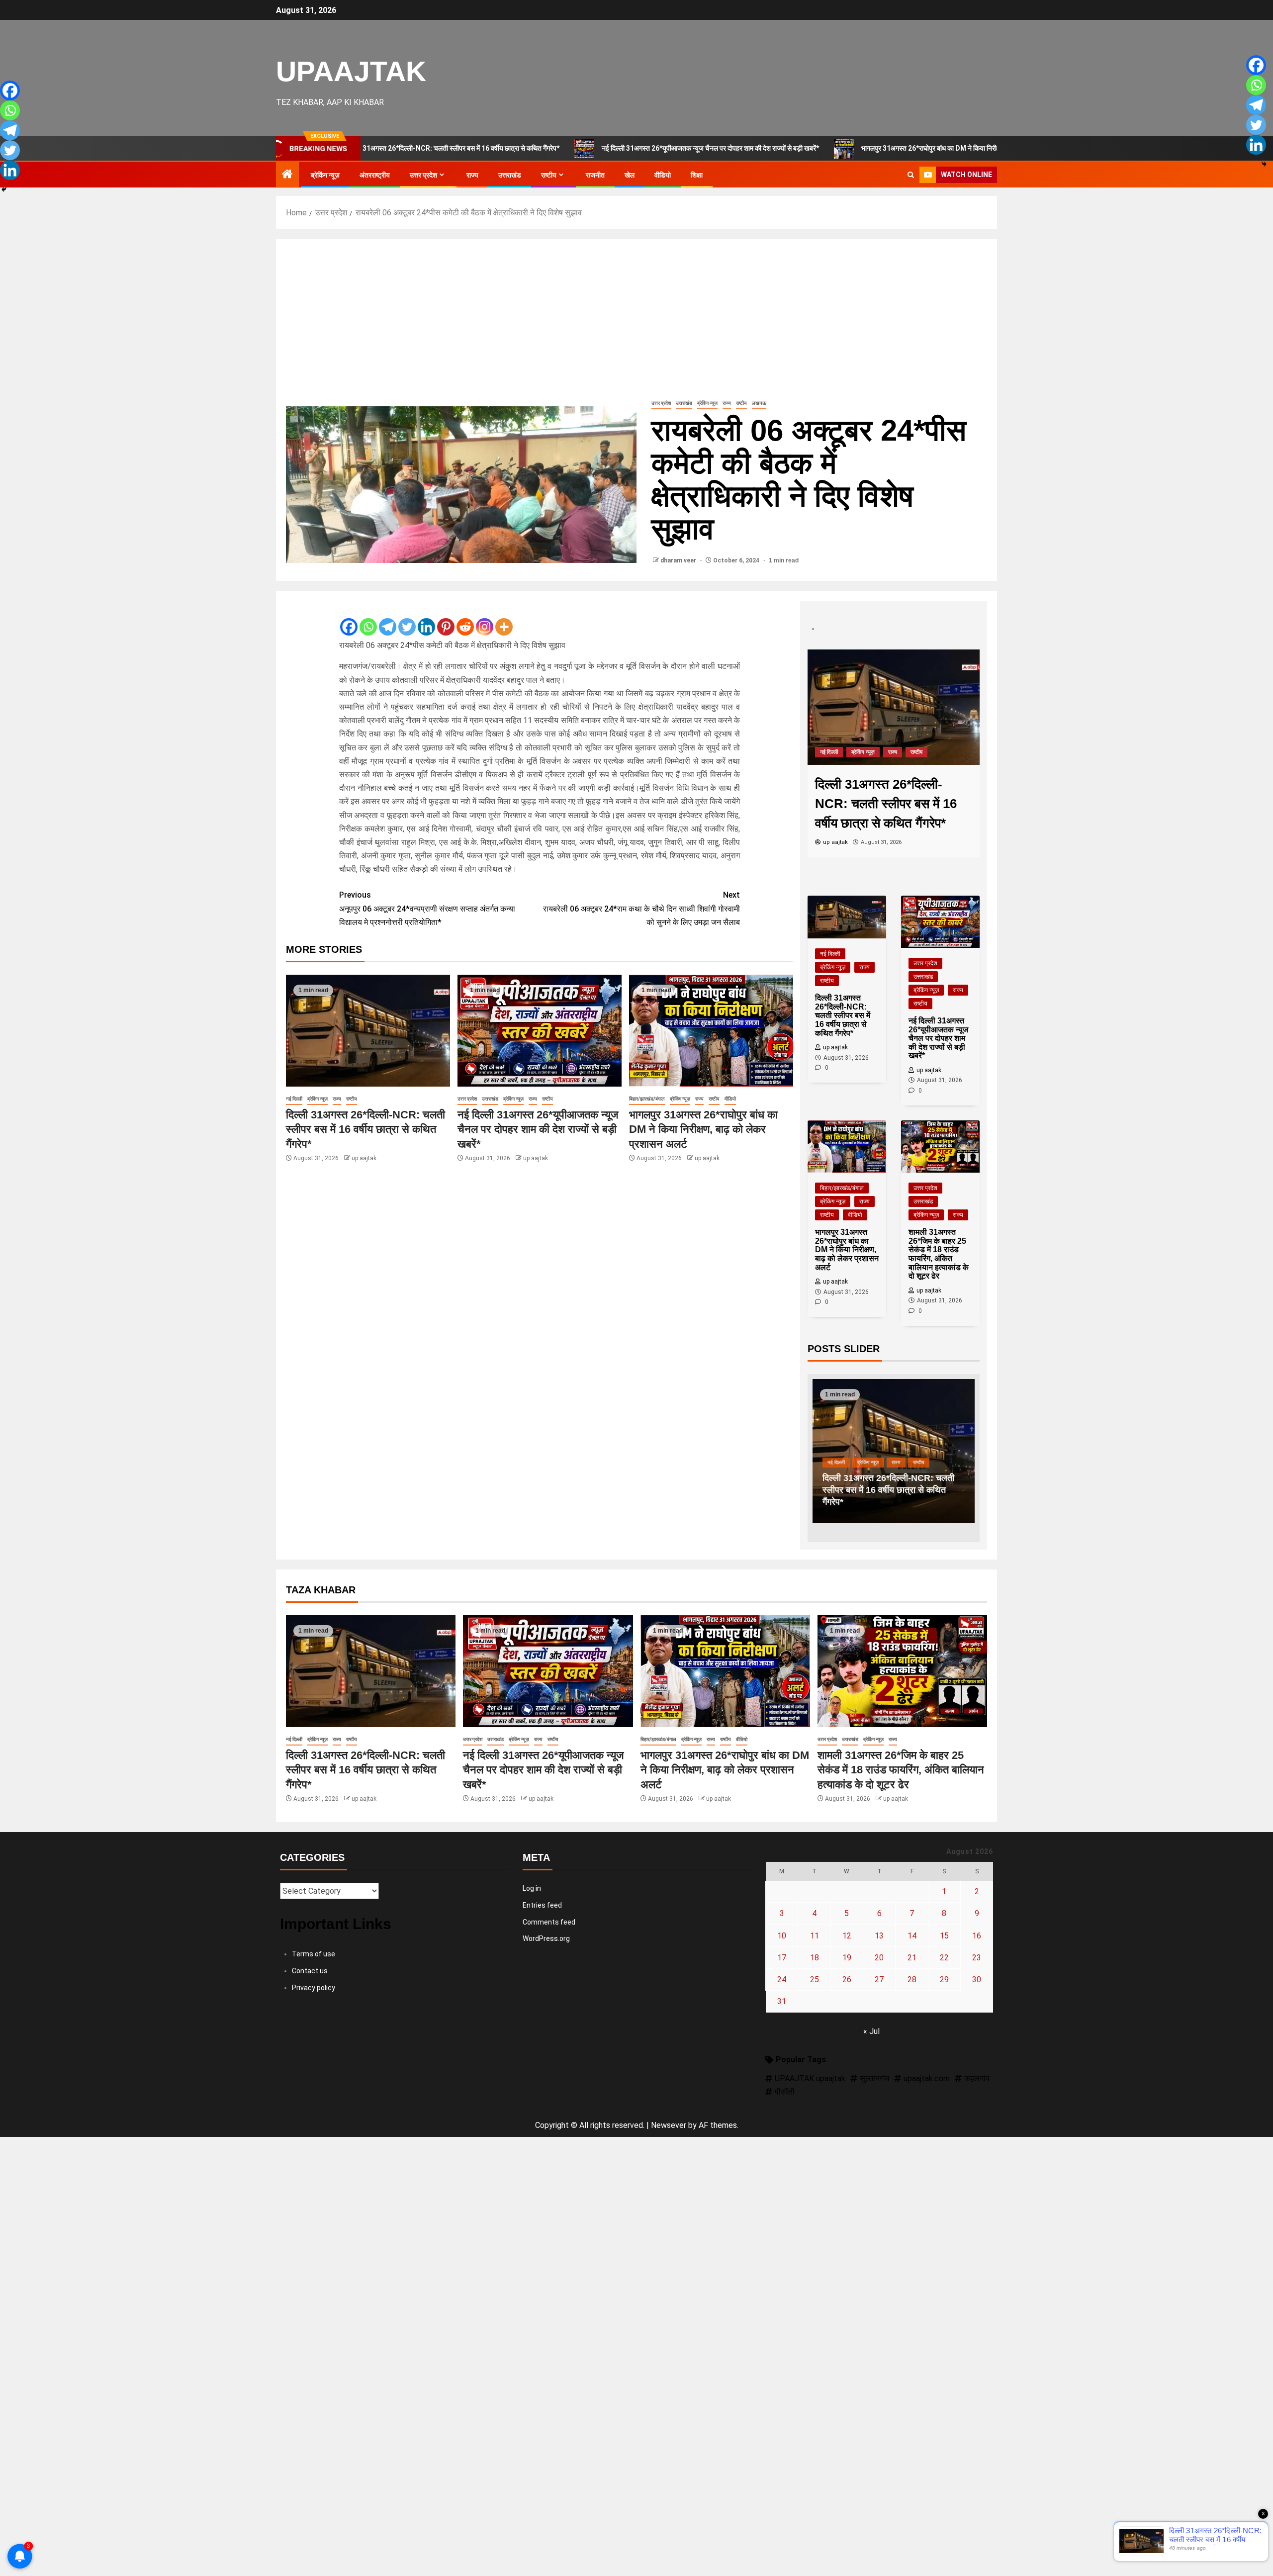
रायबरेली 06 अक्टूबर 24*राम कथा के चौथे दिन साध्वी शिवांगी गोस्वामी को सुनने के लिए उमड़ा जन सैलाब (641, 908)
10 (782, 1936)
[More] (504, 619)
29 (944, 1979)
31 (782, 2001)
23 (977, 1958)
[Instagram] (485, 619)
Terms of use (314, 1954)
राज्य (472, 175)
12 (847, 1936)
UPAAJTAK (351, 71)
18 (815, 1958)
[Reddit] (465, 619)
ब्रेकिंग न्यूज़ (325, 175)
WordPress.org (546, 1938)
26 (847, 1979)
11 (815, 1936)
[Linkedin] (426, 619)
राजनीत (595, 175)
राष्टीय (549, 175)
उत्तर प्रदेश (423, 175)
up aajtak (364, 1158)
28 (912, 1979)
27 (879, 1979)
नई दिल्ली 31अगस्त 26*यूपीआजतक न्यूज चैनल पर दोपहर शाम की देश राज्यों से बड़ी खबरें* (594, 148)
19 (847, 1958)
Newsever (669, 2125)
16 (977, 1936)
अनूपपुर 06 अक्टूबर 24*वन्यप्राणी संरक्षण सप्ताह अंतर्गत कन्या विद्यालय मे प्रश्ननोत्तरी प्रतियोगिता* (427, 908)
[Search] (911, 175)
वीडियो (663, 175)
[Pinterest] (446, 619)
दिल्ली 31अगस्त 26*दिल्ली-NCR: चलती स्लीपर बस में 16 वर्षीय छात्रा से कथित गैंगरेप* (365, 1129)
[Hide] (4, 189)
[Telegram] (388, 619)
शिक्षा (697, 175)
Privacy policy (314, 1988)
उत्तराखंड (510, 175)
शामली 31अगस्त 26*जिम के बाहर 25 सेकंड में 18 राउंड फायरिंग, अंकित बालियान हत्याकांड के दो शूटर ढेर (901, 1770)
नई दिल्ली (294, 1099)
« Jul (871, 2031)
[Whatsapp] (368, 619)
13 (879, 1936)
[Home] (287, 175)
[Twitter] (407, 619)
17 (782, 1958)
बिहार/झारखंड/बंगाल (647, 1099)
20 (879, 1958)
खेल (630, 175)
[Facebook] (349, 619)
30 (977, 1979)
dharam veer (679, 560)
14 (912, 1936)
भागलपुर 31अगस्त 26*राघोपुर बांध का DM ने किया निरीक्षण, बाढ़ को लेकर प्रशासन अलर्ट (853, 148)
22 (944, 1958)
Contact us (310, 1971)
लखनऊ (759, 403)
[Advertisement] (636, 324)
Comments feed (549, 1922)
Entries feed (542, 1905)
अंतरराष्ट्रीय (375, 175)
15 (944, 1936)
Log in (532, 1888)
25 (815, 1979)
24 (782, 1979)
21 (912, 1958)
